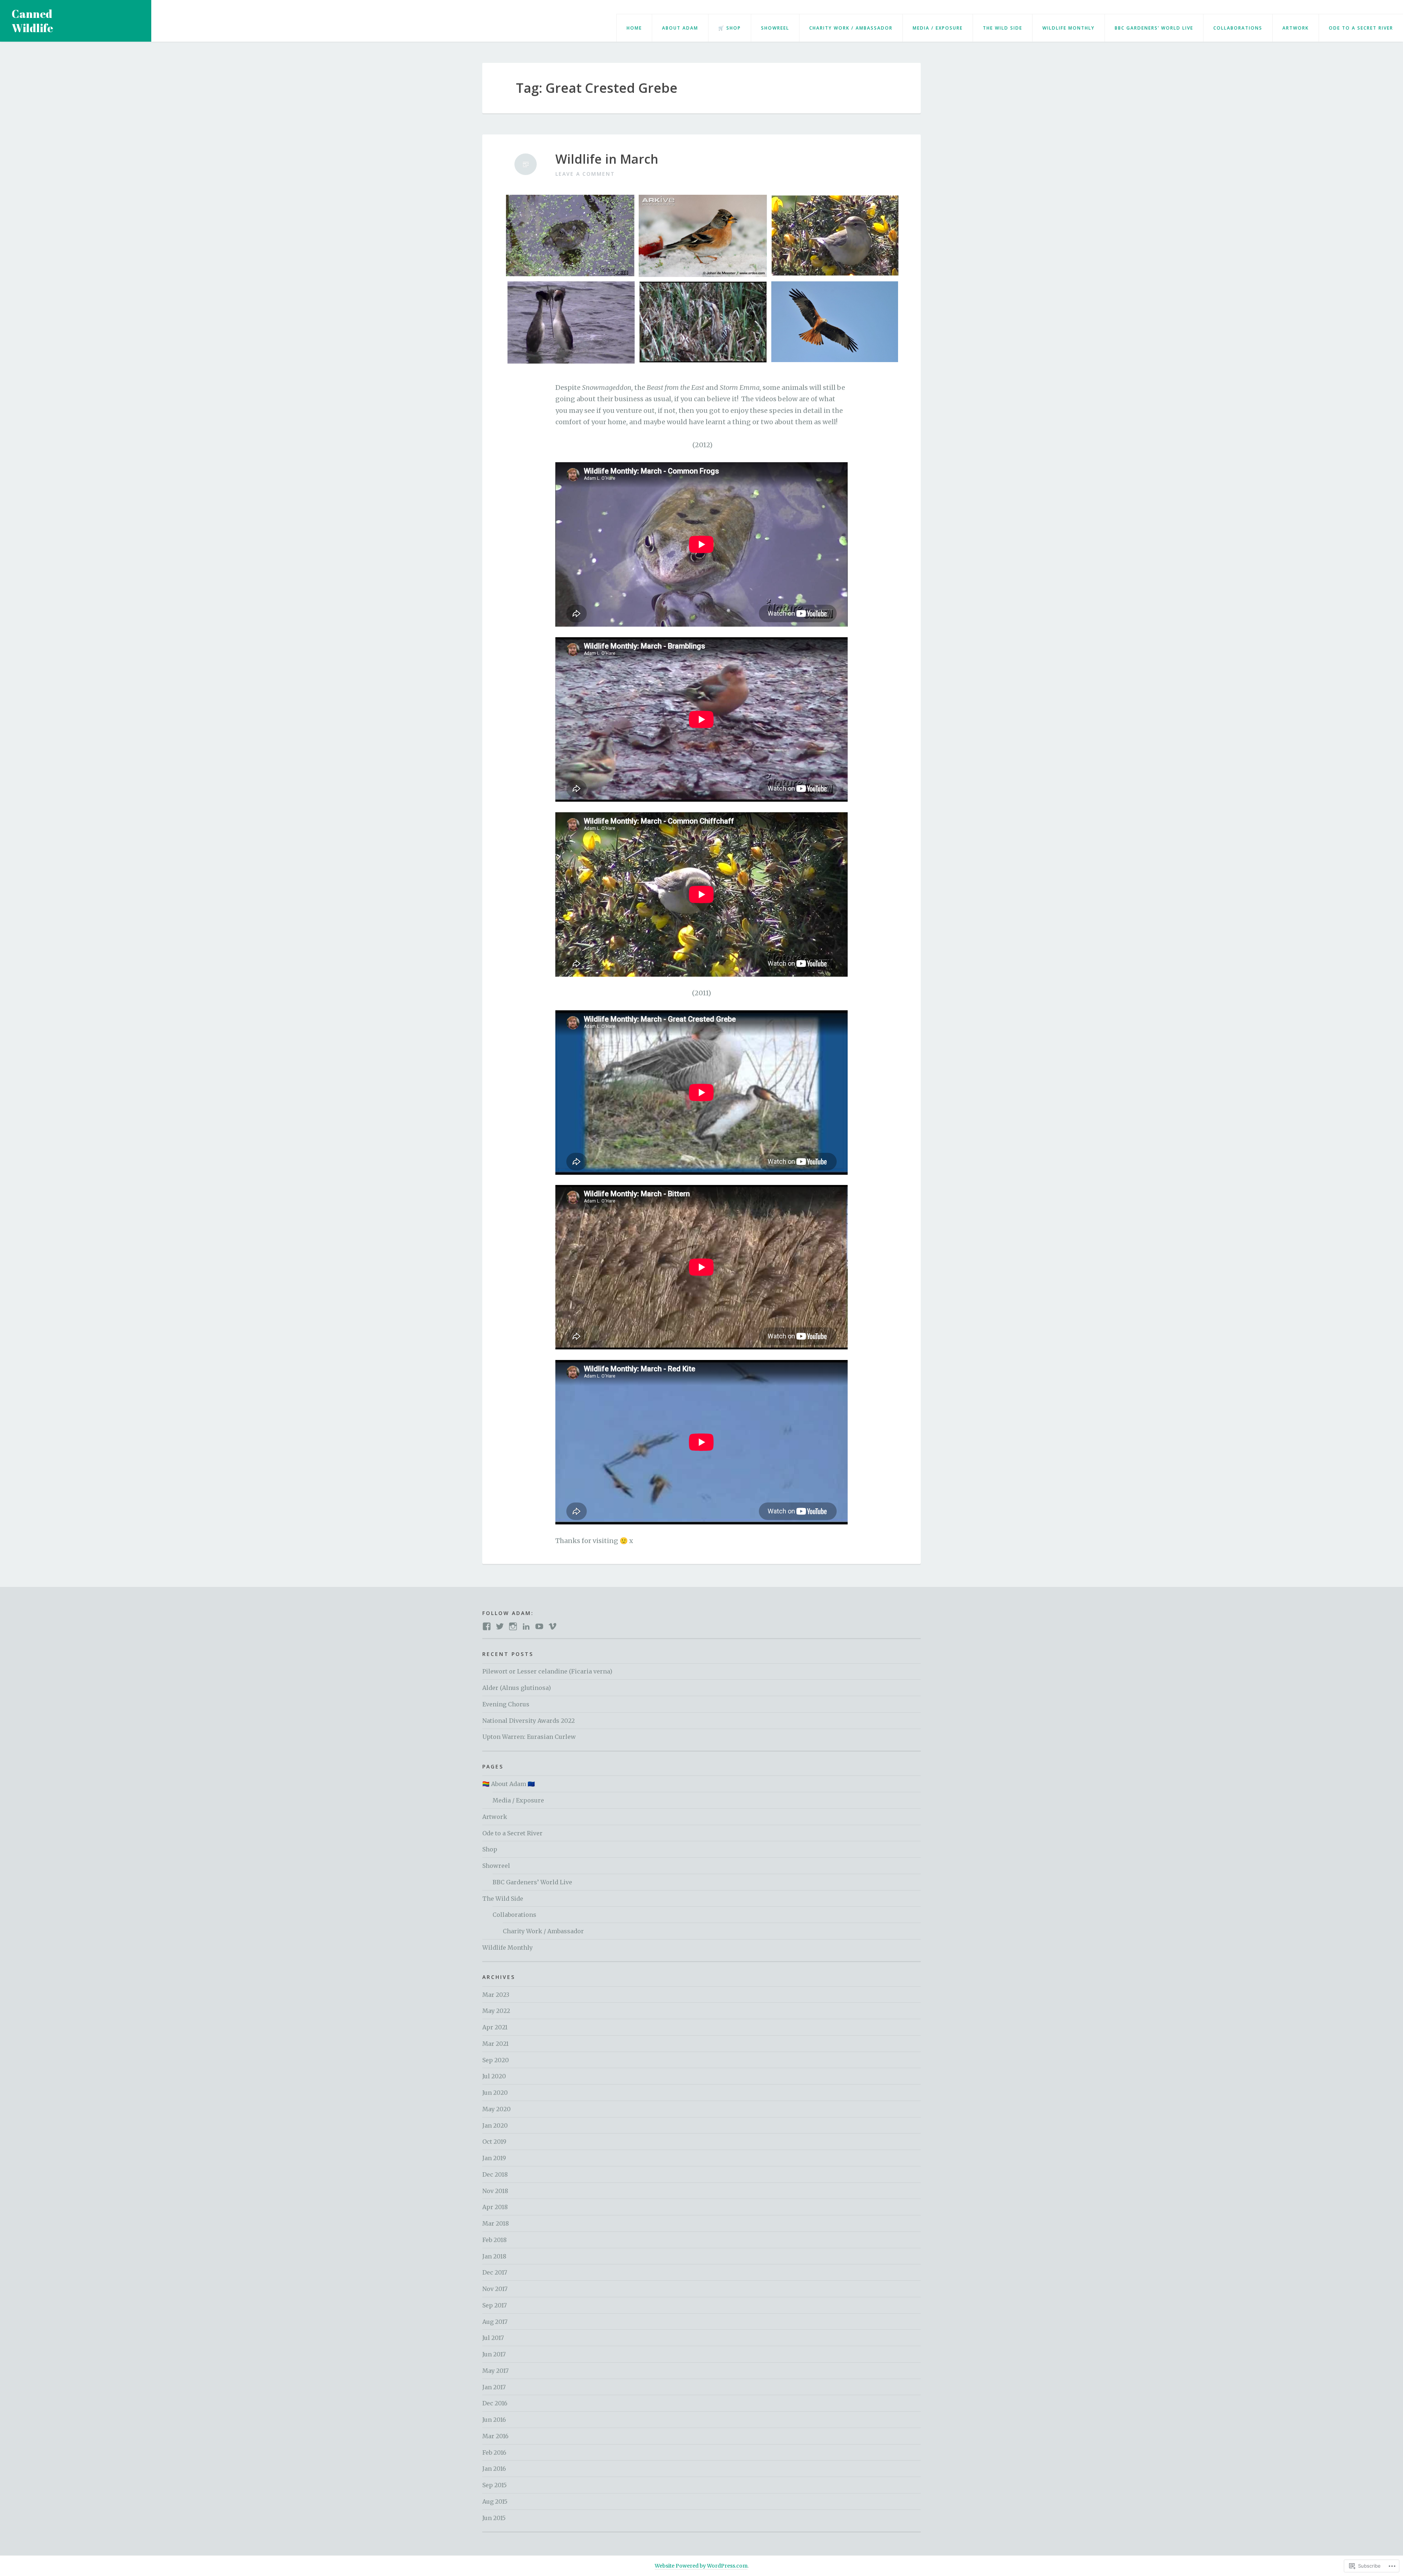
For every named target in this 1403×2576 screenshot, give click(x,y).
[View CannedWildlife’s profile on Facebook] (487, 1626)
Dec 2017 (495, 2272)
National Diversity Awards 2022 (528, 1721)
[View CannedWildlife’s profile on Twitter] (500, 1626)
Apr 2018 (495, 2207)
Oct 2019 (494, 2142)
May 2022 (496, 2011)
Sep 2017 (495, 2305)
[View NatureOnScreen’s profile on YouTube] (539, 1626)
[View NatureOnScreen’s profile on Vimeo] (552, 1626)
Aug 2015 (495, 2501)
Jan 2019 (494, 2158)
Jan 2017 (494, 2387)
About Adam (680, 28)
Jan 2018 (494, 2256)
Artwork (1296, 28)
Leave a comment (585, 174)
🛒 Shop (730, 28)
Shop (490, 1849)
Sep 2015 (495, 2485)
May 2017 (495, 2371)
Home (634, 28)
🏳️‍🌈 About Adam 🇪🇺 (509, 1784)
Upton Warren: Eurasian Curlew (529, 1737)
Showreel (775, 28)
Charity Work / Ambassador (851, 28)
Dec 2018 (495, 2174)
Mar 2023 (496, 1995)
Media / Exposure (938, 28)
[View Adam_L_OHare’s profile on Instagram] (513, 1626)
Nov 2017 (495, 2289)
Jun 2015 (494, 2518)
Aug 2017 (495, 2322)
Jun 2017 (494, 2354)
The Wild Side (1003, 28)
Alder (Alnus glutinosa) (517, 1688)
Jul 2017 (493, 2338)
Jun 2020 (495, 2093)
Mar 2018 (496, 2223)
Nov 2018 (495, 2191)
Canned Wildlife (32, 21)
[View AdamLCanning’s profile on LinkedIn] (526, 1626)
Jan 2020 (495, 2125)
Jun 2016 (494, 2420)
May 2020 (497, 2109)
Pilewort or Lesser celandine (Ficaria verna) (547, 1671)
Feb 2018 (495, 2240)
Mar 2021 (495, 2044)
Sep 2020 (496, 2060)
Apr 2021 (495, 2027)
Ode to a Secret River (1361, 28)
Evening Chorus (506, 1704)
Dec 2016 (495, 2403)
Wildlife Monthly (1069, 28)
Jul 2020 (494, 2076)
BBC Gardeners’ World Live (1154, 28)
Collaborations (1238, 28)
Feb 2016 (494, 2452)
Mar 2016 (495, 2436)
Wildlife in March (607, 159)
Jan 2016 (494, 2469)
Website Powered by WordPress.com (701, 2566)
